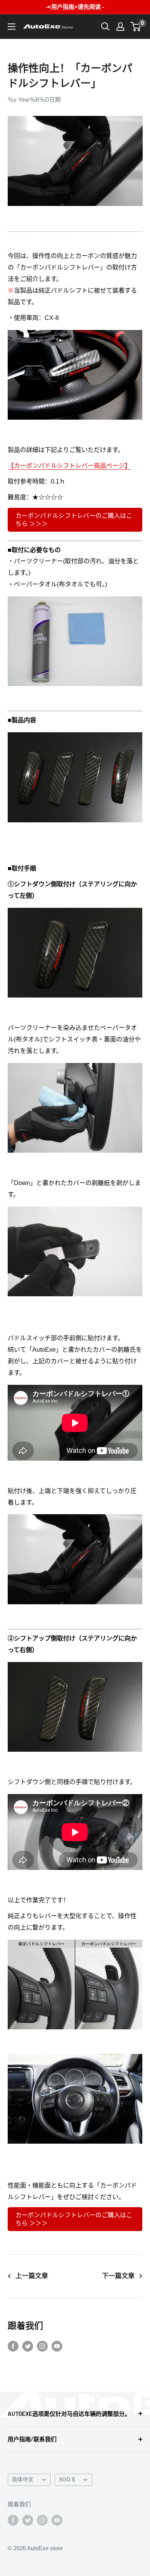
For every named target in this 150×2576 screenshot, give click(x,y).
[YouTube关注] (57, 2346)
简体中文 (23, 2480)
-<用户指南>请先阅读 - (75, 7)
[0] (136, 27)
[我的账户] (120, 27)
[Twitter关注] (28, 2346)
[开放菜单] (12, 27)
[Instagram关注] (42, 2346)
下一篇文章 (118, 2276)
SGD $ (67, 2480)
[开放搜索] (105, 27)
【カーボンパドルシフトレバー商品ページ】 (69, 466)
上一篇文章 (32, 2276)
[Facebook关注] (13, 2346)
